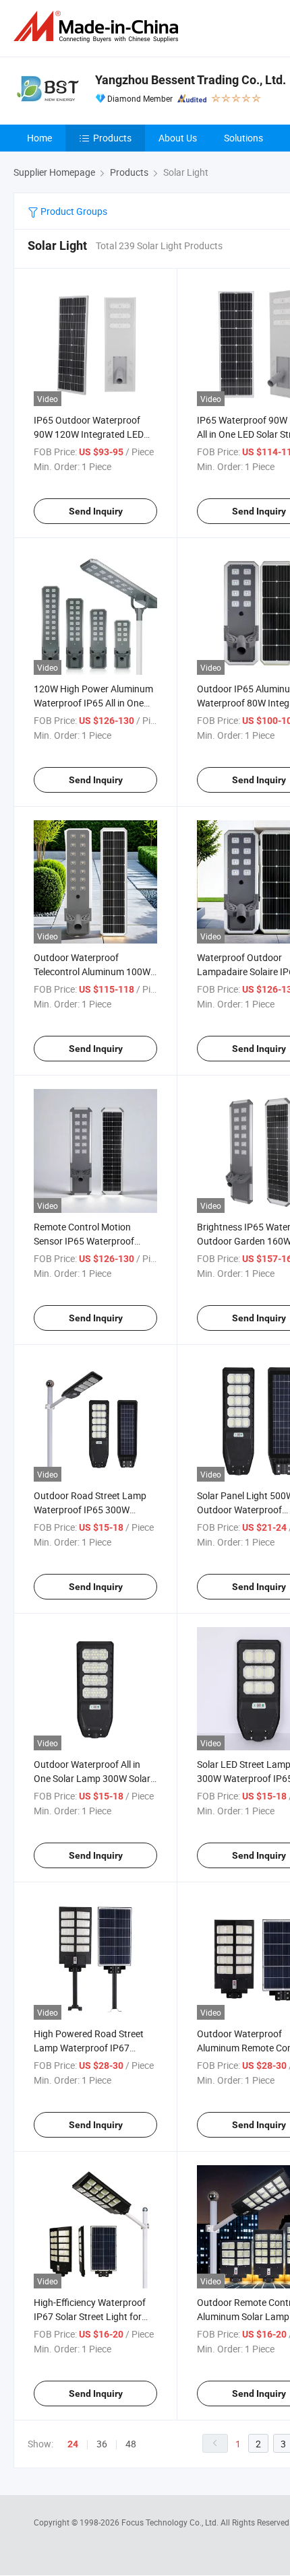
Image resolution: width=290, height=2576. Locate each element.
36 (102, 2444)
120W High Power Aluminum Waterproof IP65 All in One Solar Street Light (93, 703)
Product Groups (73, 211)
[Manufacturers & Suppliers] (98, 27)
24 (73, 2444)
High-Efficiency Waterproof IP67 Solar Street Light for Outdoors (90, 2316)
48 (131, 2444)
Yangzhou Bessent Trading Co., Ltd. (191, 80)
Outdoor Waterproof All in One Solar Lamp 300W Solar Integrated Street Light (92, 1778)
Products (112, 138)
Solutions (243, 138)
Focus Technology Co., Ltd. (171, 2522)
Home (39, 138)
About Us (178, 138)
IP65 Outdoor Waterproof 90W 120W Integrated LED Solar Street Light (89, 434)
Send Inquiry (96, 511)
